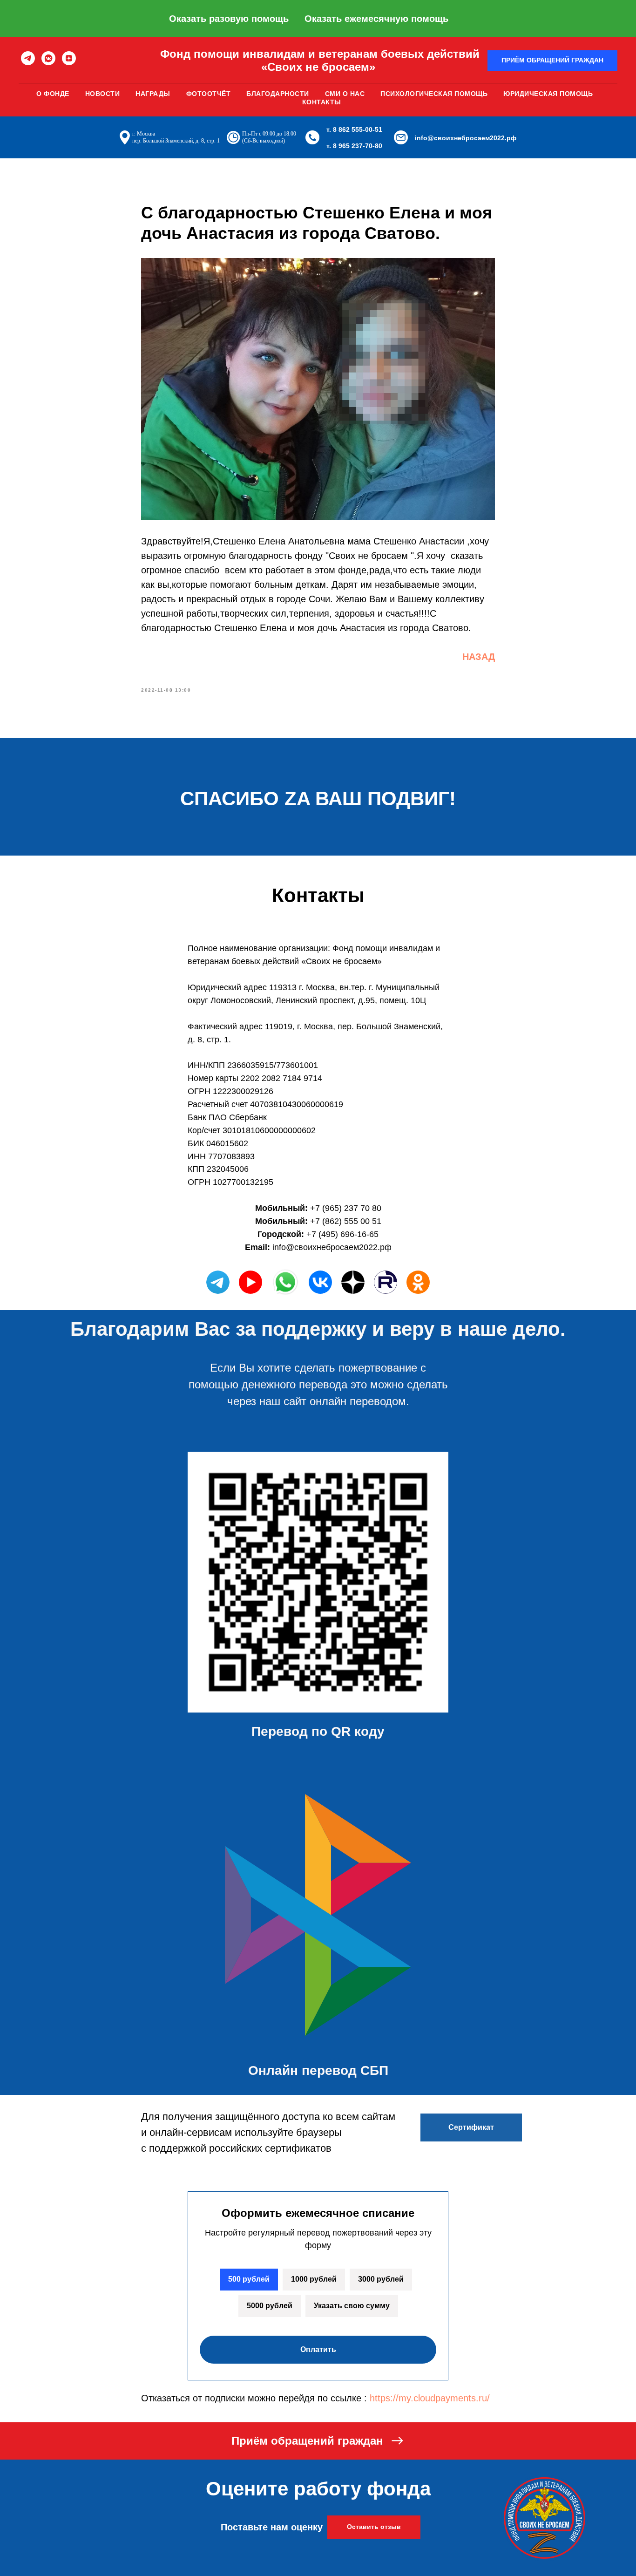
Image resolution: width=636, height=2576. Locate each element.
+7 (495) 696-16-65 (342, 1234)
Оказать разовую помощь (229, 19)
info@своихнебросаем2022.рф (466, 138)
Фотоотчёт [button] (209, 94)
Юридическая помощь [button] (548, 94)
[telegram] (28, 58)
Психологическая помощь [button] (434, 94)
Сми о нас (345, 94)
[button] (552, 61)
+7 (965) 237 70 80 (346, 1208)
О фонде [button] (53, 94)
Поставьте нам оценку (272, 2527)
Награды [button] (153, 94)
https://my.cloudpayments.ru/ (430, 2398)
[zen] (69, 58)
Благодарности (278, 94)
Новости (103, 94)
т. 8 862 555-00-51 (354, 129)
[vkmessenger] (48, 58)
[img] (320, 1282)
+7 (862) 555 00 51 (346, 1221)
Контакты (322, 102)
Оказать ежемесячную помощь (376, 19)
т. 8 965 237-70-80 (354, 146)
